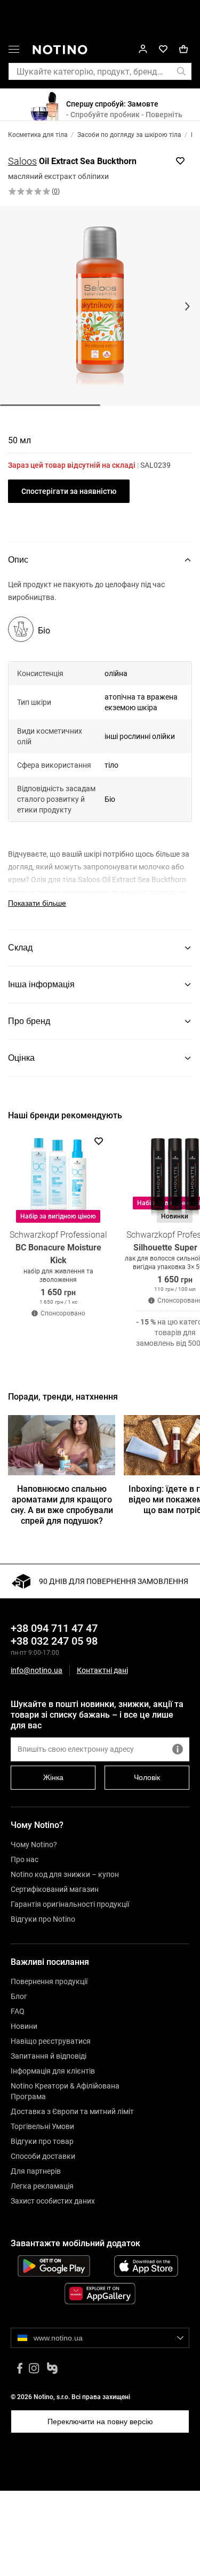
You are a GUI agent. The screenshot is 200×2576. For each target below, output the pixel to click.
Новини (24, 2026)
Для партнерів (36, 2171)
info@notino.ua (37, 1670)
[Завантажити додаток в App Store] (147, 2266)
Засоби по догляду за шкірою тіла (129, 135)
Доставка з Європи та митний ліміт (72, 2111)
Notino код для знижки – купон (65, 1874)
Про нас (25, 1859)
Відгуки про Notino (43, 1919)
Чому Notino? (34, 1844)
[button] (14, 51)
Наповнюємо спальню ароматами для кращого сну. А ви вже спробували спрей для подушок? (62, 1505)
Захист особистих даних (53, 2201)
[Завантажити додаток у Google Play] (54, 2266)
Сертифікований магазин (55, 1889)
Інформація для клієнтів (53, 2071)
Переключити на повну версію (100, 2421)
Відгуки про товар (42, 2141)
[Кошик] (183, 49)
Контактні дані (102, 1671)
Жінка (53, 1777)
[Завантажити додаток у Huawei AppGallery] (100, 2294)
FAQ (18, 2011)
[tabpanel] (100, 754)
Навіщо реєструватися (51, 2041)
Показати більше (37, 903)
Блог (19, 1996)
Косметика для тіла (38, 135)
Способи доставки (43, 2156)
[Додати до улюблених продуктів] (180, 161)
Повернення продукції (49, 1981)
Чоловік (147, 1777)
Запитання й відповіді (49, 2056)
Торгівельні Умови (42, 2126)
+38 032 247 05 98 (54, 1641)
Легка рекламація (42, 2186)
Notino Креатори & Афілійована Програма (65, 2091)
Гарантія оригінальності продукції (70, 1904)
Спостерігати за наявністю (69, 491)
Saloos (22, 161)
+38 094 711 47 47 (54, 1628)
